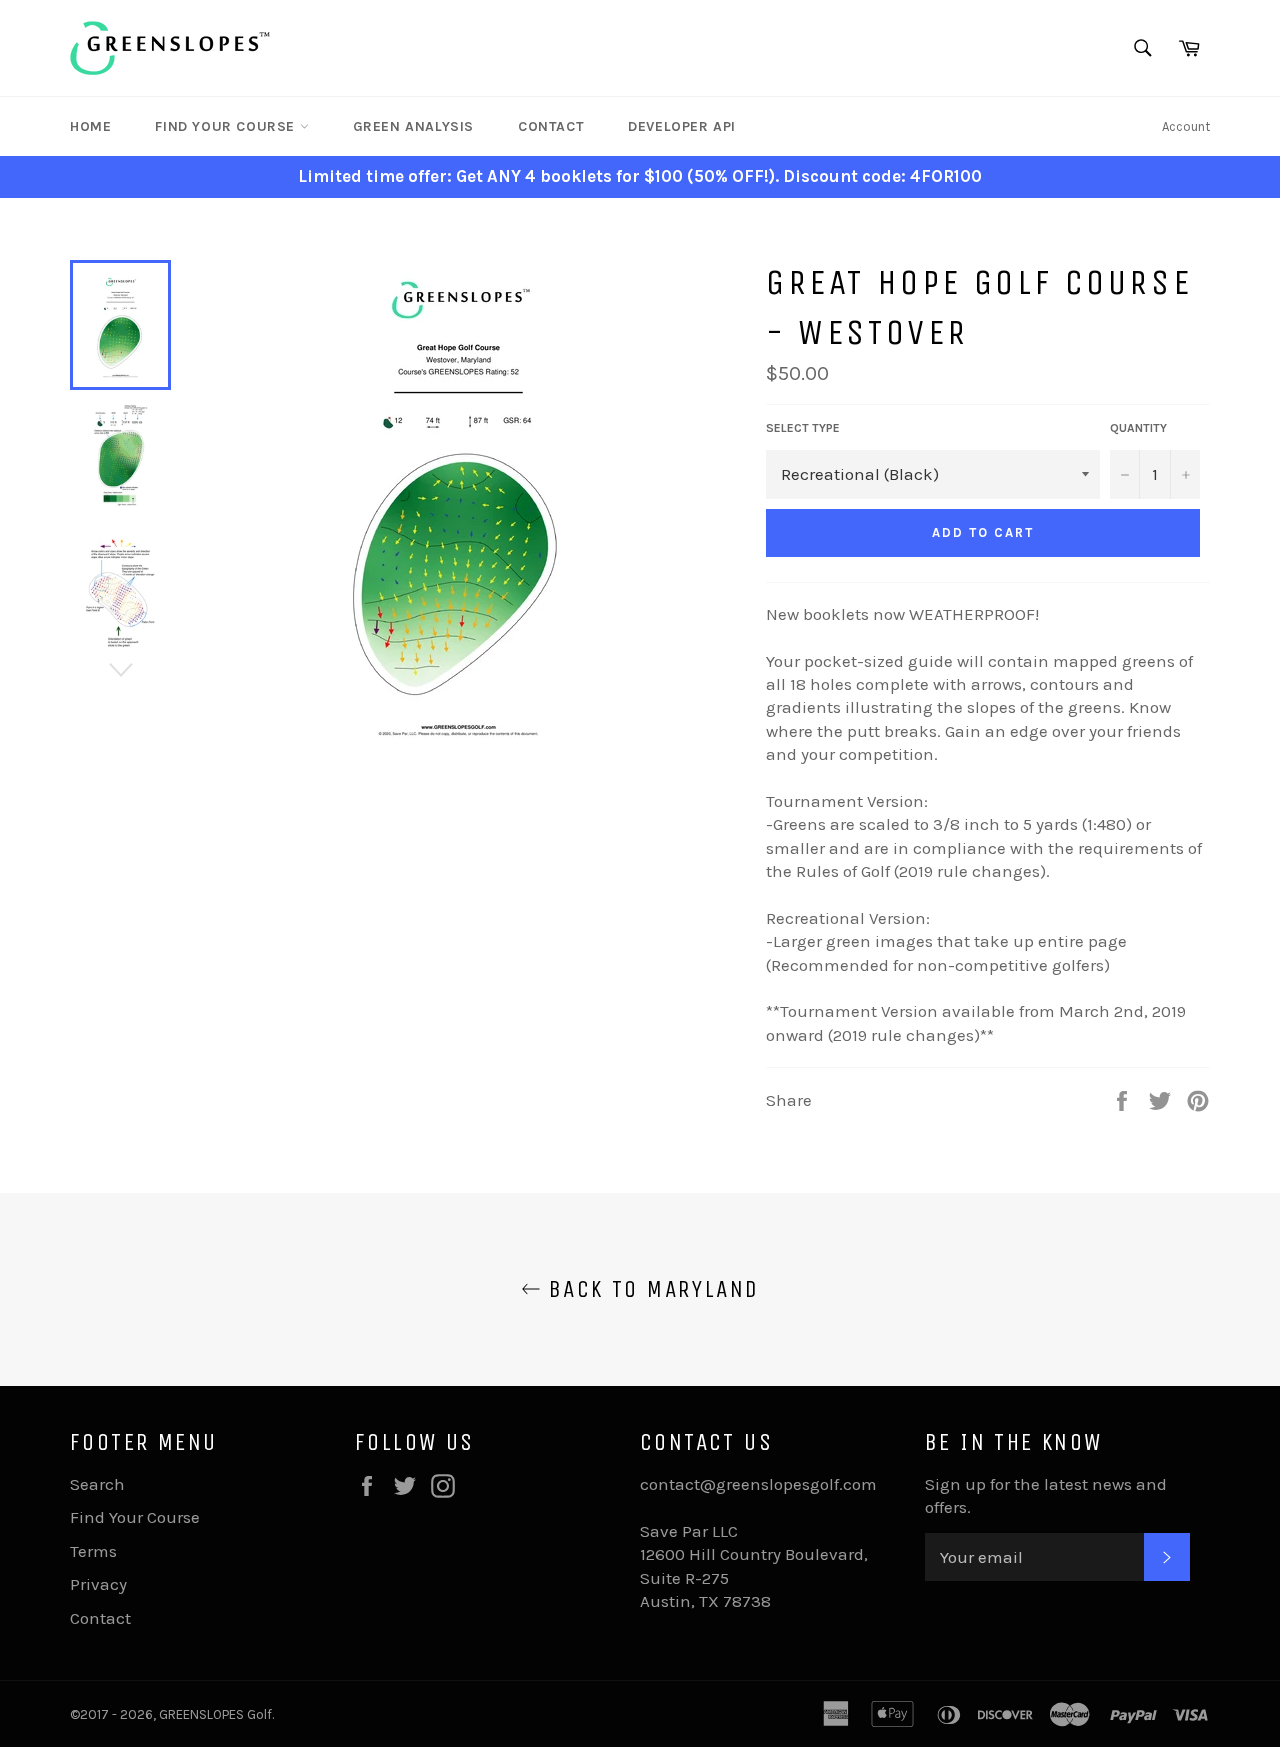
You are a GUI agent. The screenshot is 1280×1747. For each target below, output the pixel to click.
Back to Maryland (650, 1289)
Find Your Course (227, 126)
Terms (93, 1551)
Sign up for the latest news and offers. (1046, 1495)
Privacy (98, 1584)
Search (97, 1484)
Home (90, 126)
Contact (551, 126)
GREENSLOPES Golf (215, 1714)
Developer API (682, 126)
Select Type (803, 428)
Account (1186, 126)
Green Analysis (413, 126)
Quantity (1138, 428)
